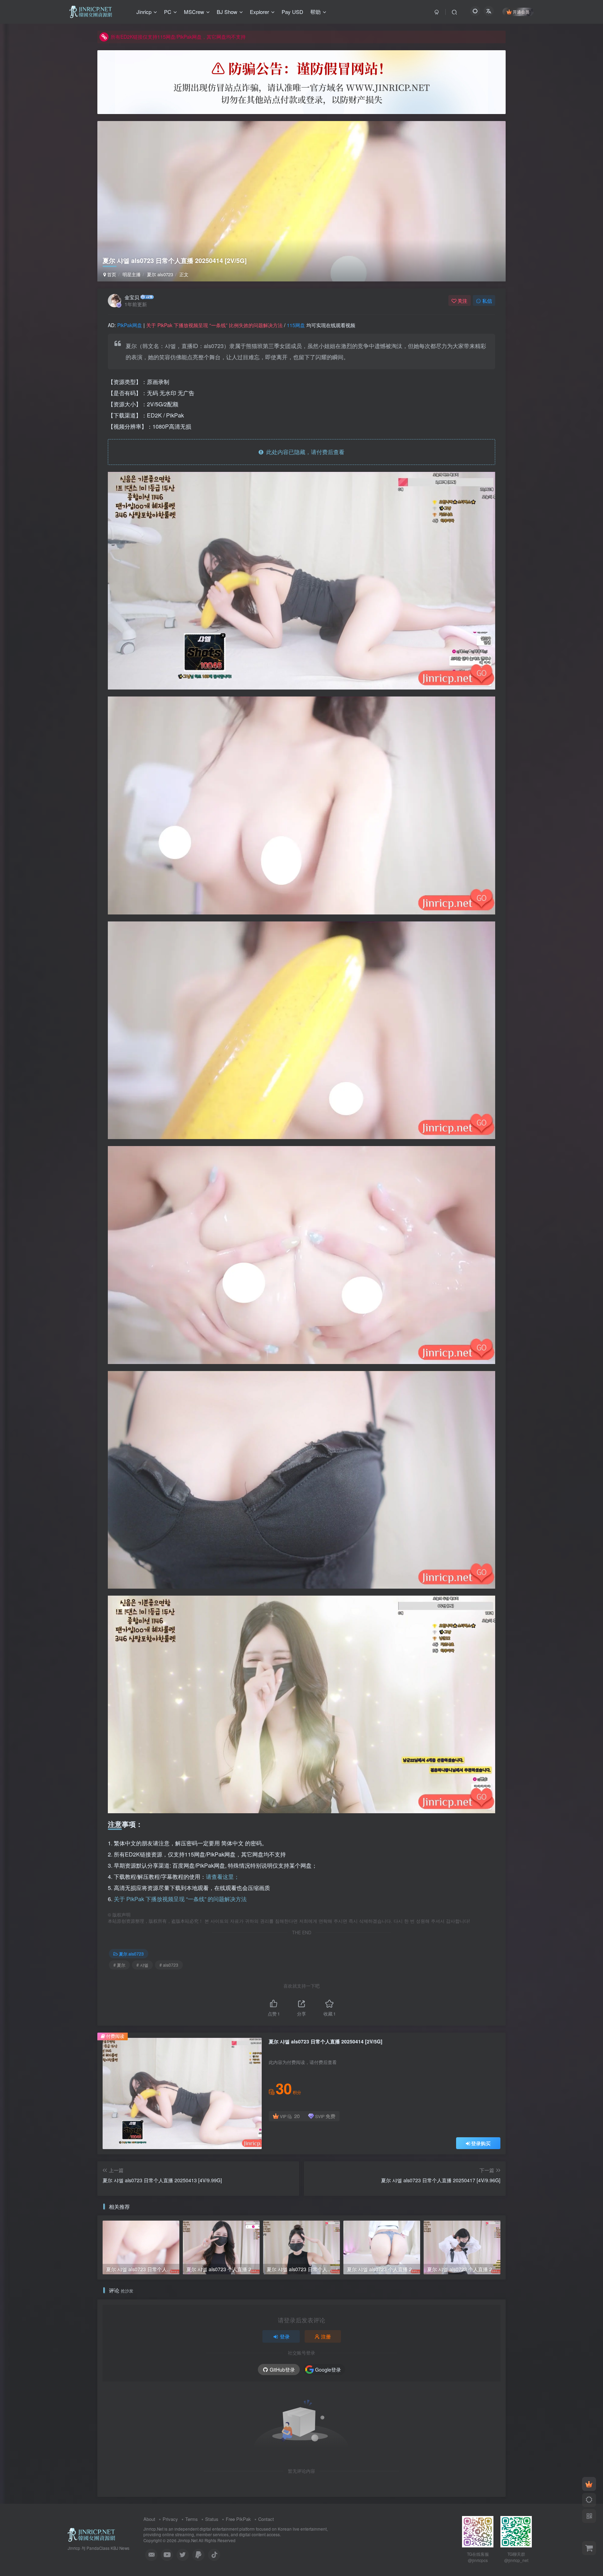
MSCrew (194, 12)
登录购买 (481, 2143)
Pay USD (292, 12)
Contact (266, 2519)
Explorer (259, 12)
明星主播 (132, 274)
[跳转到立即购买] (589, 2548)
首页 (111, 274)
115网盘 (296, 325)
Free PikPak (238, 2519)
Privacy (170, 2519)
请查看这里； (223, 1877)
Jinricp (144, 12)
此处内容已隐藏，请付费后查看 (304, 452)
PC (168, 12)
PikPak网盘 (130, 325)
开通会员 (521, 12)
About (149, 2519)
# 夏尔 (119, 1965)
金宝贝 (132, 297)
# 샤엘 (142, 1965)
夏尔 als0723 (160, 274)
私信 (487, 301)
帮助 (315, 12)
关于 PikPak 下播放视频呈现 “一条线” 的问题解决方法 (180, 1899)
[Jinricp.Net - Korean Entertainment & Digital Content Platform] (91, 2534)
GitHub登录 (282, 2370)
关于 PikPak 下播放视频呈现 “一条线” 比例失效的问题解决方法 (214, 325)
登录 (285, 2336)
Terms (192, 2519)
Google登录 (328, 2370)
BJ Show (227, 12)
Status (212, 2519)
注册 (326, 2336)
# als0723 (169, 1965)
